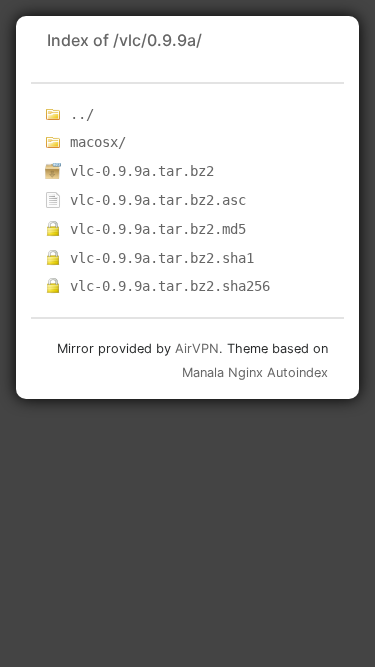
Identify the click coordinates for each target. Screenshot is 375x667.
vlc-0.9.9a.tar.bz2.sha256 (170, 286)
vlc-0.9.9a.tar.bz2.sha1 (162, 258)
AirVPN (197, 348)
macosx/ (98, 142)
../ (82, 114)
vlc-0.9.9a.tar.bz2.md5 (158, 229)
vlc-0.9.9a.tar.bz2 (142, 171)
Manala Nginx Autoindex (255, 372)
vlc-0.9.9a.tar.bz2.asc (158, 200)
